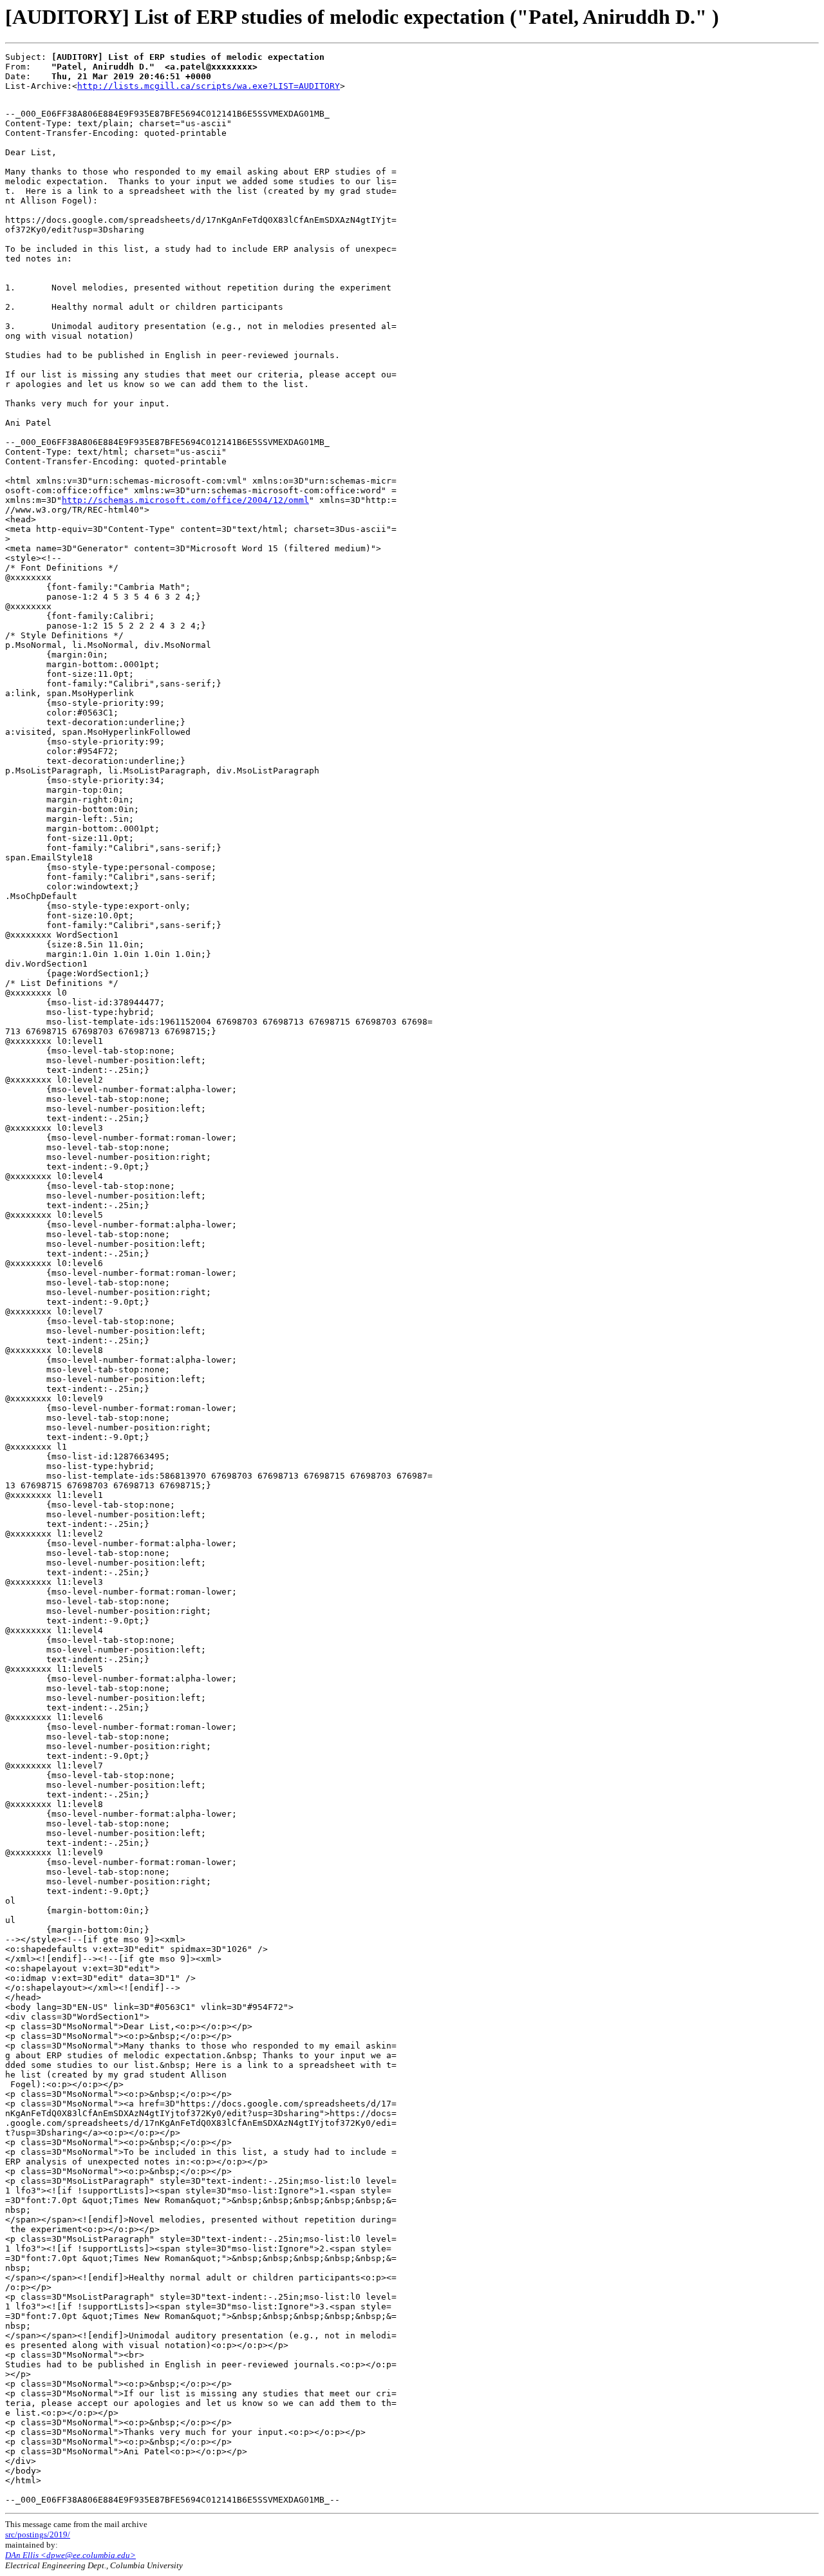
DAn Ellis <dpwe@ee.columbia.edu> (70, 2555)
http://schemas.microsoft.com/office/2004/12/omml (185, 500)
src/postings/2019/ (38, 2534)
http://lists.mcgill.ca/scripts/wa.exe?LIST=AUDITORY (209, 86)
